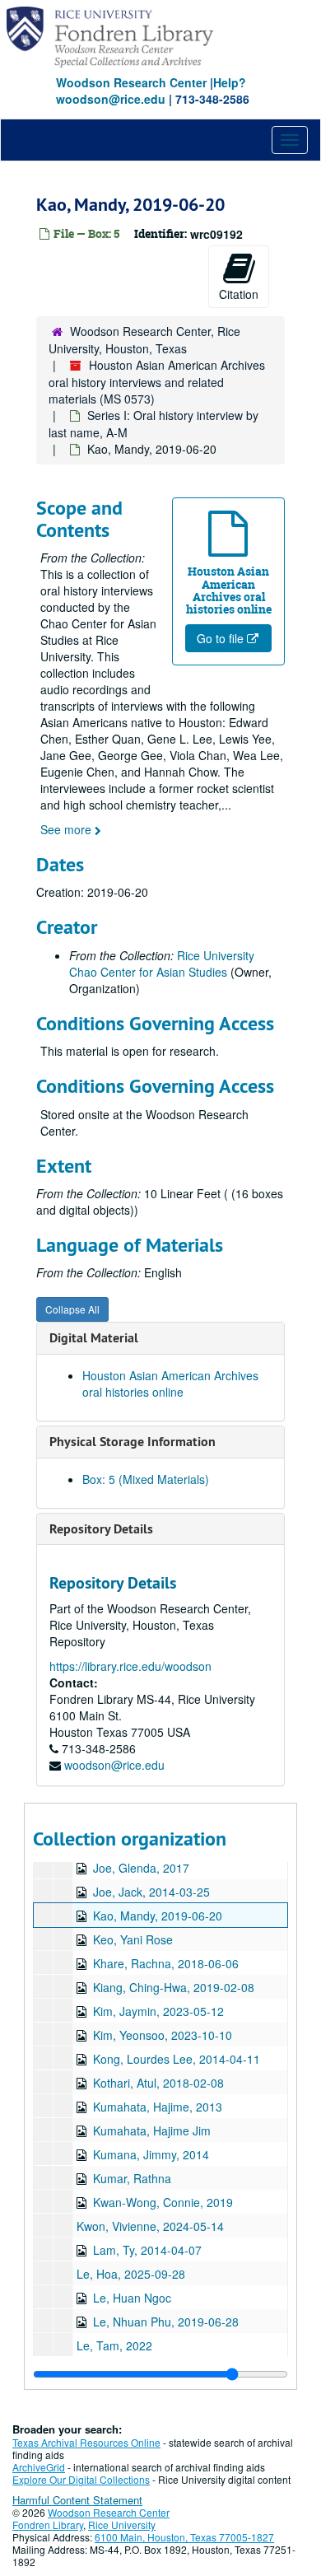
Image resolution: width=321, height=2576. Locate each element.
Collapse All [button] (72, 1309)
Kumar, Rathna (132, 2178)
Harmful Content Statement (77, 2500)
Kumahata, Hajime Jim (152, 2130)
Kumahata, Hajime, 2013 (158, 2107)
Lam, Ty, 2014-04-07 (147, 2250)
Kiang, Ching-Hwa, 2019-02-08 (174, 1987)
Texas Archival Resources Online (86, 2442)
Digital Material (94, 1338)
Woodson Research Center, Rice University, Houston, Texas (144, 340)
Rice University (122, 2525)
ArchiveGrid (39, 2467)
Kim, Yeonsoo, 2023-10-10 (163, 2035)
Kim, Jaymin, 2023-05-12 (158, 2011)
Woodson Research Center (131, 82)
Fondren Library (48, 2525)
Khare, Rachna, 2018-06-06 (166, 1963)
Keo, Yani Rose (133, 1939)
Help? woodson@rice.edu (151, 91)
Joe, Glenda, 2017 (141, 1868)
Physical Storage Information (133, 1442)
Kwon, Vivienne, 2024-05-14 (150, 2226)
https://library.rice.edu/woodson (130, 1666)
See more (67, 829)
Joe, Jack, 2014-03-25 (151, 1892)
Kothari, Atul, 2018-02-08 (158, 2083)
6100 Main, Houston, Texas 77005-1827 (184, 2537)
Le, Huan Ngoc (132, 2298)
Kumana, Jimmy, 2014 (151, 2154)
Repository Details (101, 1529)
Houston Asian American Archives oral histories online (170, 1384)
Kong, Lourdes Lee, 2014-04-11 (177, 2059)
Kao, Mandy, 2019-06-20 (158, 1916)
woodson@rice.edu (114, 1765)
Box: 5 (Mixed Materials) (146, 1479)
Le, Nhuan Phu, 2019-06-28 (166, 2322)
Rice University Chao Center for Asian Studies (162, 964)
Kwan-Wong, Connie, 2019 (163, 2202)
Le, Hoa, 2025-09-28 (131, 2274)
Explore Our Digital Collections (81, 2479)
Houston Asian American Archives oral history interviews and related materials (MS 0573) (157, 382)
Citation (239, 294)
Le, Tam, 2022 (114, 2345)
